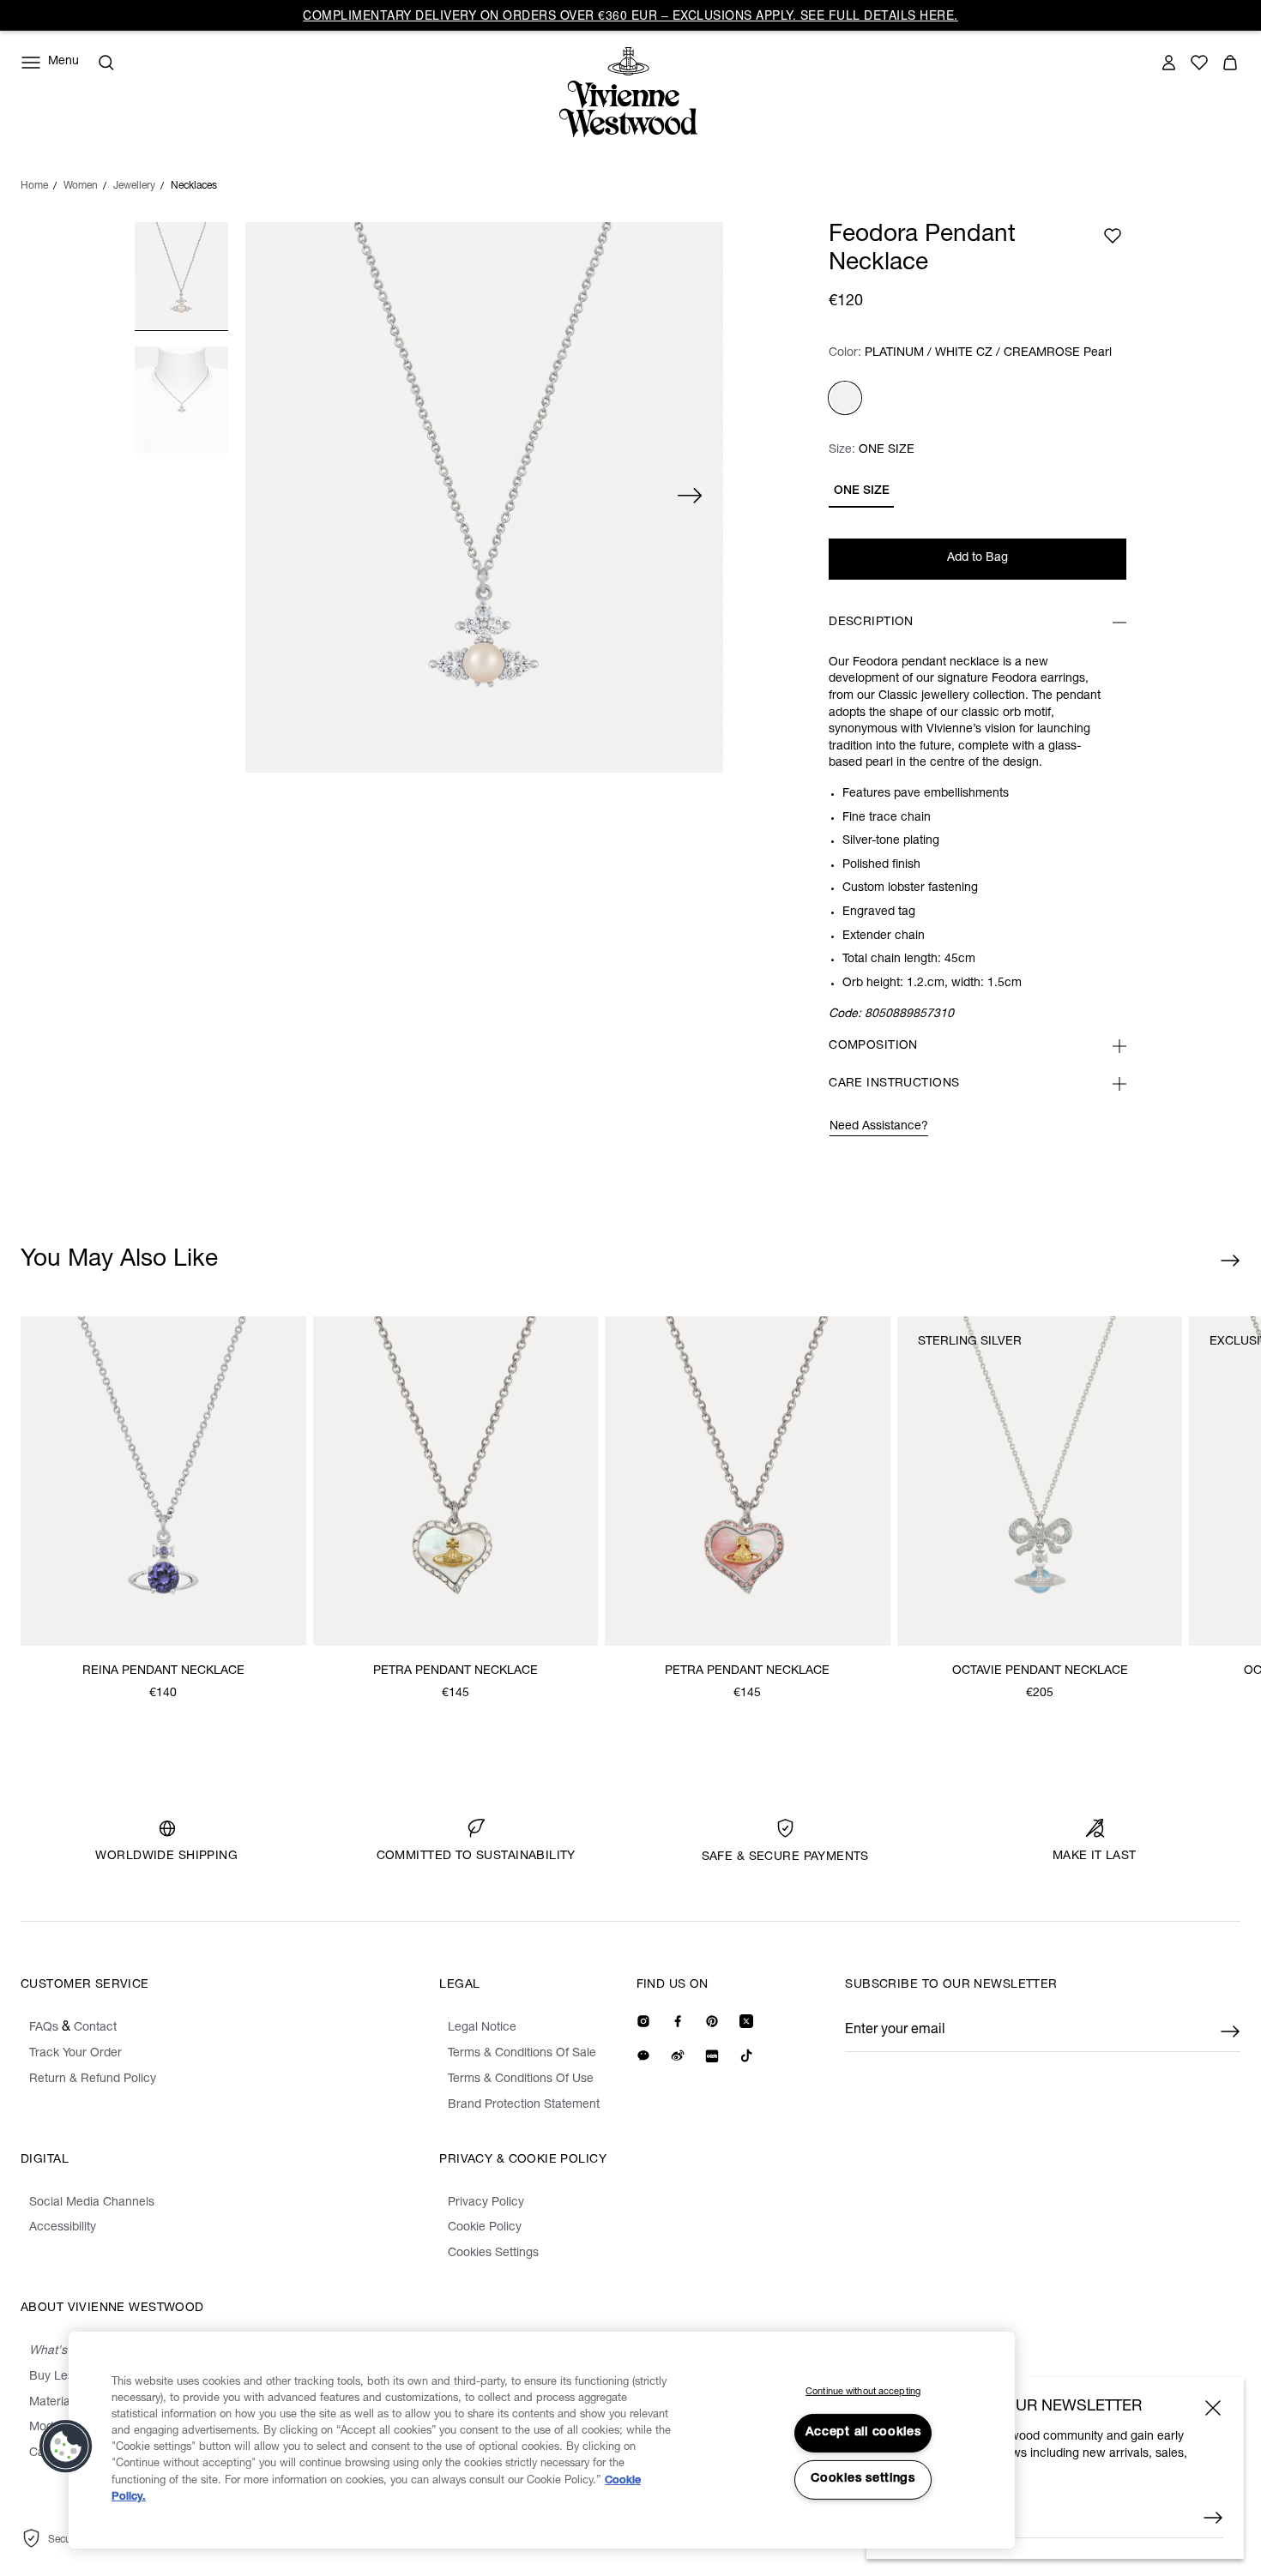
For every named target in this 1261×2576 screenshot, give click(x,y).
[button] (66, 2447)
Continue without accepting (863, 2392)
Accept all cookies (863, 2433)
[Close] (1213, 2408)
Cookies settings (863, 2479)
